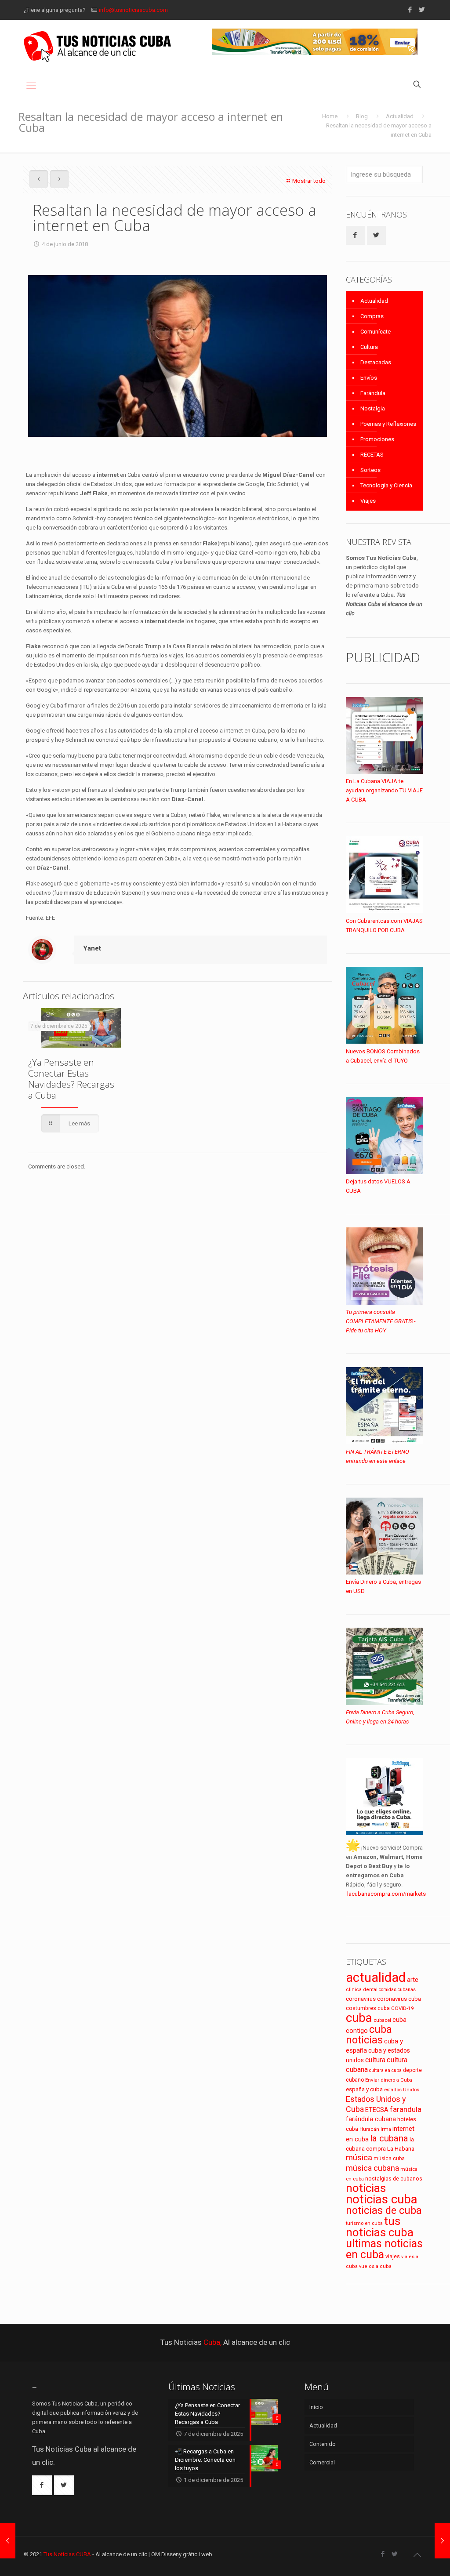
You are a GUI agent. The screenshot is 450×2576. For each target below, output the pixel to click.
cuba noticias (369, 2035)
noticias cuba (382, 2199)
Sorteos (370, 470)
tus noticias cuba (380, 2227)
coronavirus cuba (399, 1999)
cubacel (382, 2020)
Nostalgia (373, 408)
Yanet (92, 948)
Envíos (369, 378)
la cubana (389, 2138)
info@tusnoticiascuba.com (133, 10)
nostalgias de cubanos (394, 2179)
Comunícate (376, 332)
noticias (366, 2188)
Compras (372, 316)
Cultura (369, 347)
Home (330, 116)
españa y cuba (364, 2089)
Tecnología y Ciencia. (387, 485)
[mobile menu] (31, 85)
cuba (359, 2018)
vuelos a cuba (375, 2266)
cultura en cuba (385, 2070)
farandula (406, 2110)
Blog (362, 116)
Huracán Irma (375, 2129)
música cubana (372, 2168)
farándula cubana (371, 2119)
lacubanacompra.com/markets (386, 1894)
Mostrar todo (309, 181)
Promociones (377, 439)
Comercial (322, 2462)
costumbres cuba (368, 2008)
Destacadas (376, 362)
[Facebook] (410, 10)
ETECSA (377, 2110)
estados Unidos (402, 2090)
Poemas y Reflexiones (388, 424)
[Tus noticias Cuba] (97, 46)
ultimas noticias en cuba (384, 2249)
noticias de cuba (384, 2210)
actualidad (376, 1977)
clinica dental (362, 1990)
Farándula (373, 393)
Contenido (323, 2444)
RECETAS (372, 455)
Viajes (368, 501)
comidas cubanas (397, 1990)
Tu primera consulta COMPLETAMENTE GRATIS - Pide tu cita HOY (381, 1321)
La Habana (401, 2148)
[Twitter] (422, 10)
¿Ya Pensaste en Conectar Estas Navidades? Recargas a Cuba (71, 1079)
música (359, 2158)
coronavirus (361, 1999)
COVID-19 (403, 2008)
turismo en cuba (364, 2223)
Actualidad (400, 116)
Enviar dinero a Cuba (389, 2080)
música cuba (389, 2159)
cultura (375, 2060)
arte (413, 1980)
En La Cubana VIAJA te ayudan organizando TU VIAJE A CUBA (384, 790)
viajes (393, 2256)
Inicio (316, 2407)
